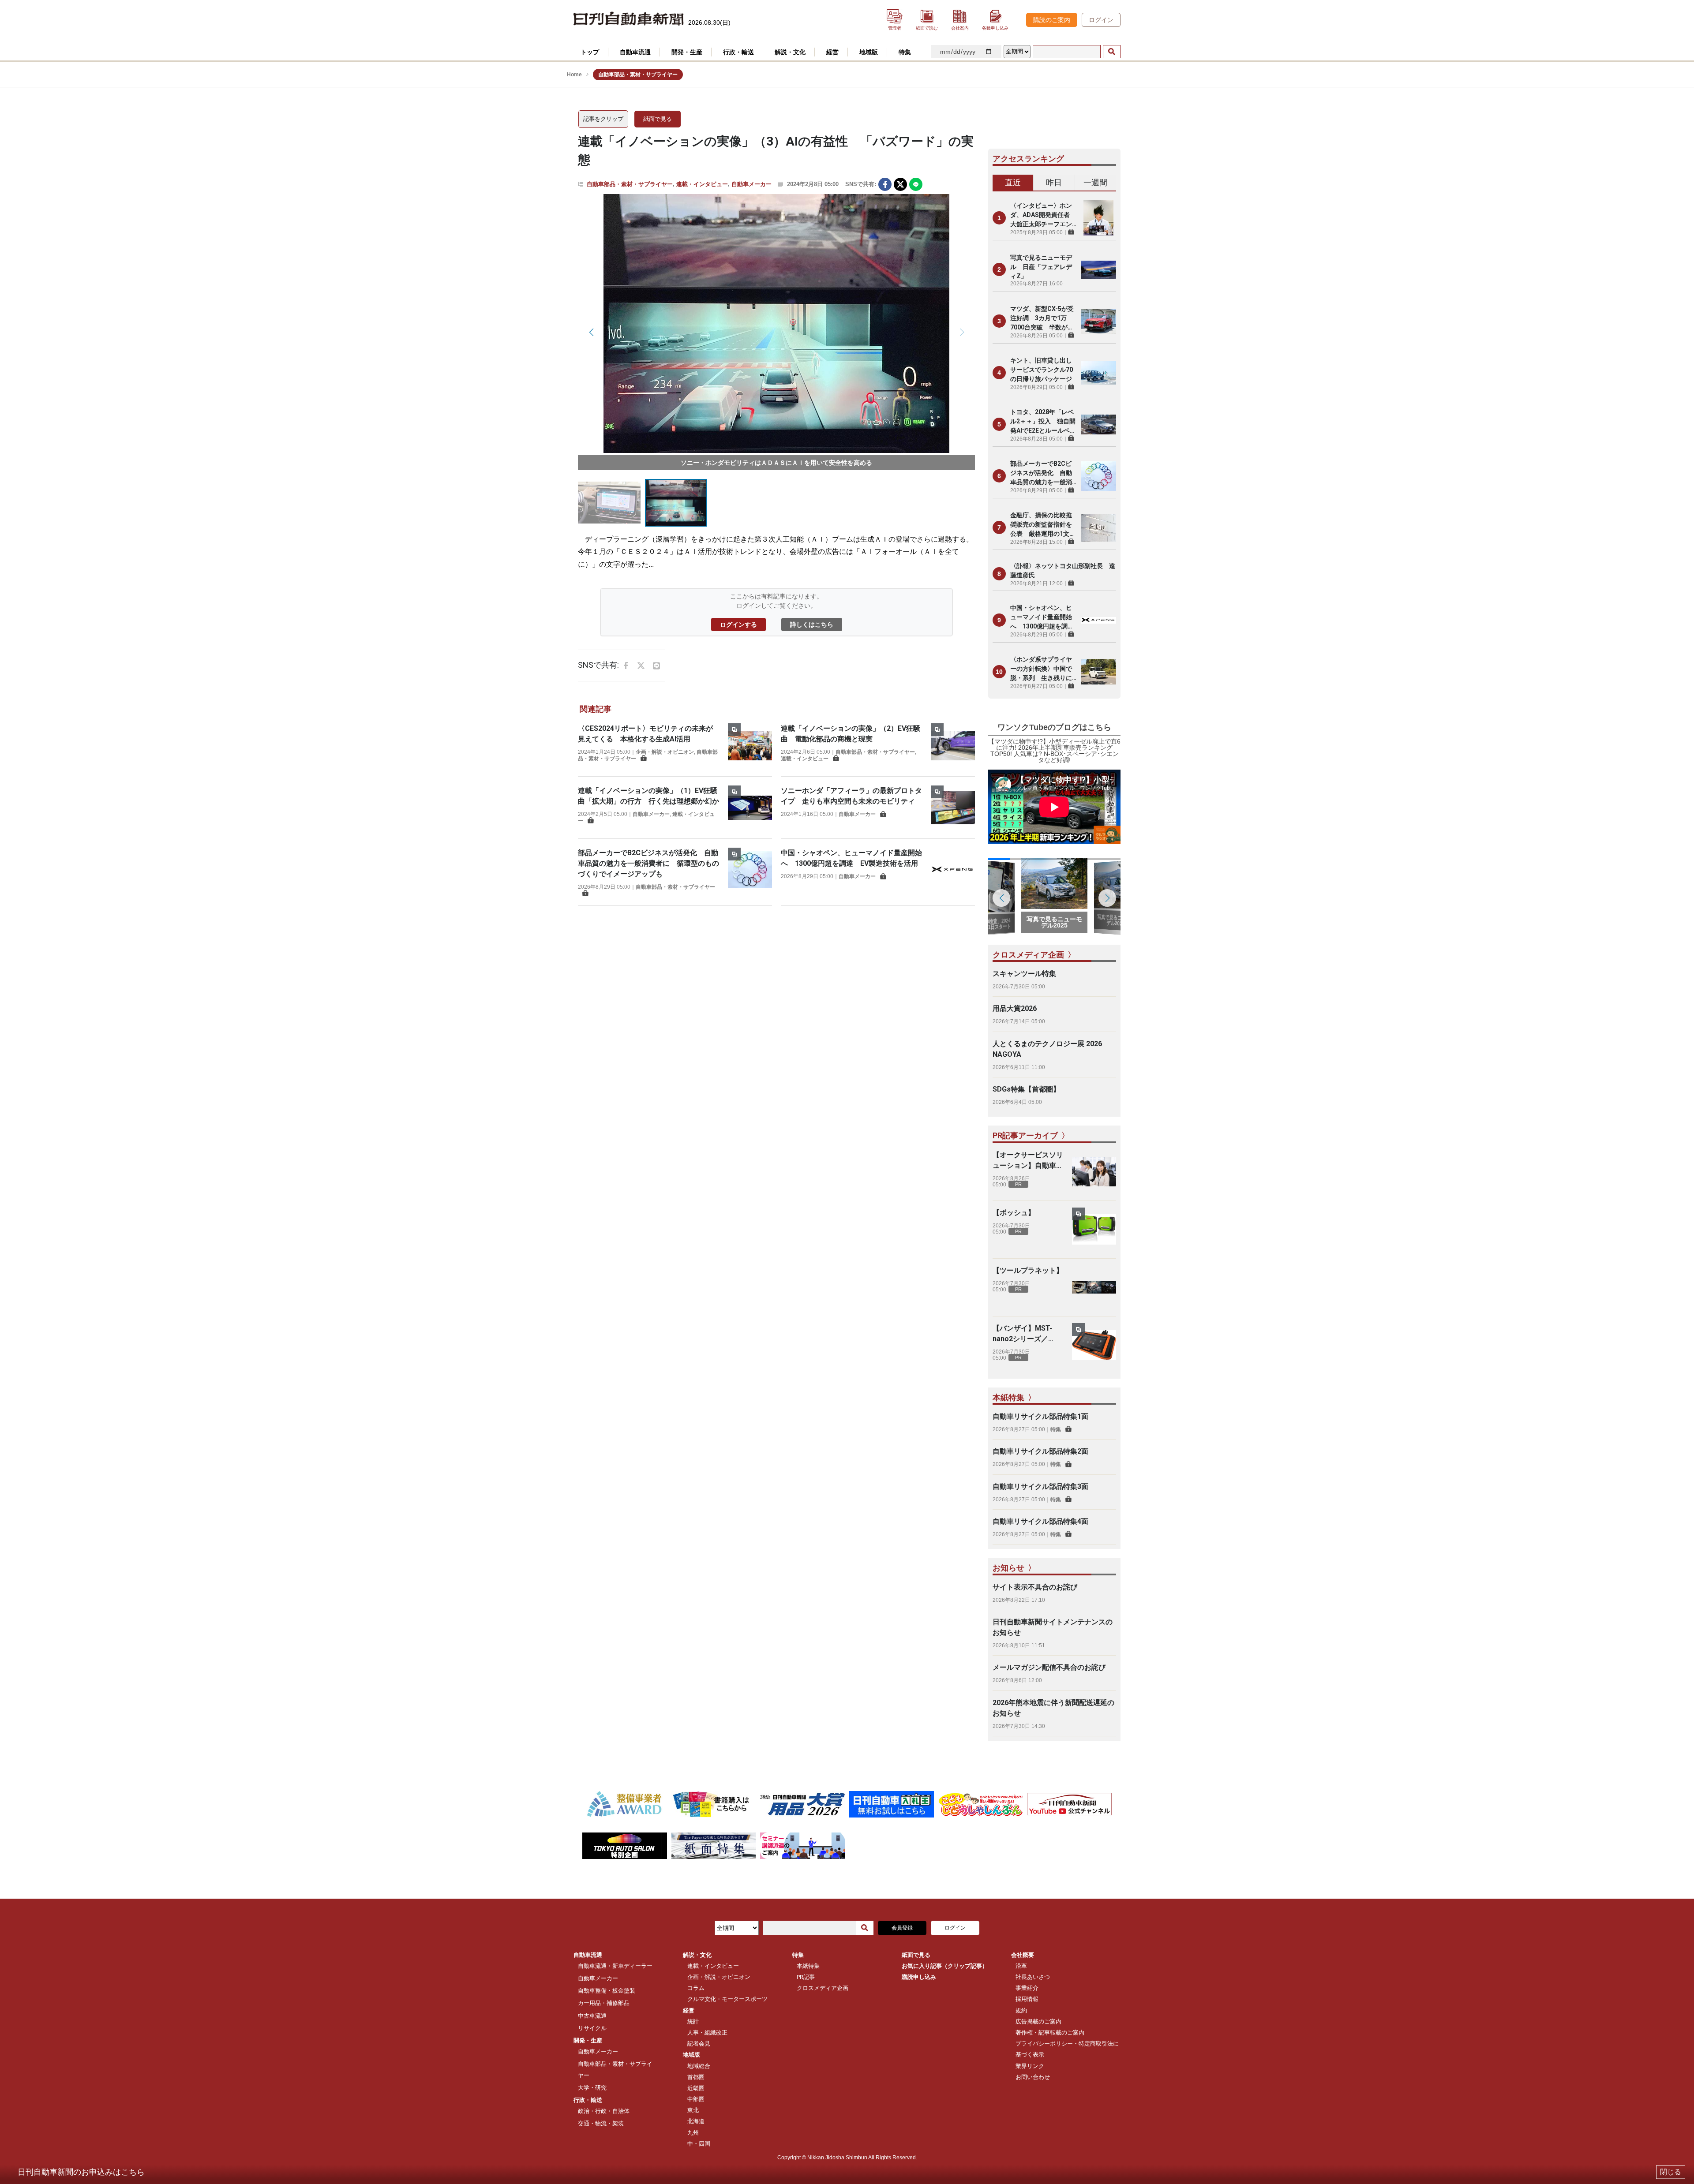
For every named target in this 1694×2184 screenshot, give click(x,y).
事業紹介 (1027, 1988)
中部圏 (696, 2099)
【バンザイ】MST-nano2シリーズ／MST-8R (1022, 1334)
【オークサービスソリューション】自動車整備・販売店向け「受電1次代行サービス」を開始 (1028, 1161)
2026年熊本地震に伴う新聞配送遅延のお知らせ (1053, 1708)
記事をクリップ (603, 119)
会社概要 (1023, 1955)
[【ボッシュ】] (1094, 1230)
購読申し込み (919, 1977)
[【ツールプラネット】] (1094, 1287)
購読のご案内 (1052, 20)
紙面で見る (658, 119)
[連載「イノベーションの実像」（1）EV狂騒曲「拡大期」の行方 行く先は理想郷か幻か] (750, 808)
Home (574, 75)
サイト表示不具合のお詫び (1035, 1587)
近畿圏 (696, 2088)
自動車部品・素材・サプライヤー (630, 184)
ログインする (738, 625)
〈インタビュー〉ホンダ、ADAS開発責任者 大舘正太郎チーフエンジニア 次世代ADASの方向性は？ (1043, 215)
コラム (696, 1988)
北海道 (696, 2121)
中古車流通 (592, 2016)
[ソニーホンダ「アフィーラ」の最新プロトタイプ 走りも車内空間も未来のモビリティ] (953, 808)
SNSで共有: (861, 184)
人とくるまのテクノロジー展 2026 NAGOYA (1047, 1049)
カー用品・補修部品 (604, 2003)
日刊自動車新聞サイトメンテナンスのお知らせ (1053, 1627)
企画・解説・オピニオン (665, 752)
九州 (693, 2133)
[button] (962, 332)
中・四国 (699, 2144)
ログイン (1101, 20)
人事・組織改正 (707, 2033)
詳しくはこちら (812, 625)
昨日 (1054, 182)
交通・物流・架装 (601, 2123)
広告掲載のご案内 (1038, 2021)
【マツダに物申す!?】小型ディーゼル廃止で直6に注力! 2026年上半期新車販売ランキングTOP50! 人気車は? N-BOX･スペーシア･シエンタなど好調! (1054, 751)
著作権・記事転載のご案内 (1050, 2033)
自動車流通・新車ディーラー (615, 1966)
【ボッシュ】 (1014, 1213)
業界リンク (1030, 2066)
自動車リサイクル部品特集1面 (1040, 1416)
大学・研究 (592, 2088)
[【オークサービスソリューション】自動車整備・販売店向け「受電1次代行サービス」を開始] (1094, 1172)
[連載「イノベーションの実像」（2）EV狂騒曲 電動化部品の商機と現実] (953, 745)
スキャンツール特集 (1024, 974)
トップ (590, 52)
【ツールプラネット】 (1028, 1270)
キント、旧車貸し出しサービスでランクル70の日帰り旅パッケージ (1042, 370)
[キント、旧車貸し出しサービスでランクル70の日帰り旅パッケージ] (1098, 373)
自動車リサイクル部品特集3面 (1040, 1487)
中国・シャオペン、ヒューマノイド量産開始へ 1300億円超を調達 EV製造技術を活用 (1043, 618)
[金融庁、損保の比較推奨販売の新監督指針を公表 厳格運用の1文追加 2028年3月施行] (1098, 527)
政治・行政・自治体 (604, 2111)
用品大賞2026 (1015, 1008)
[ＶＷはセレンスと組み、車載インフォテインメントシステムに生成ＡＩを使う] (776, 323)
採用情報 (1027, 1999)
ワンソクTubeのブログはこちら (1054, 727)
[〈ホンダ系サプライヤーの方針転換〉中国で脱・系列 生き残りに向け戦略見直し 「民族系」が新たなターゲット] (1098, 672)
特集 (1056, 1429)
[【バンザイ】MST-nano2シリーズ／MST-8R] (1094, 1345)
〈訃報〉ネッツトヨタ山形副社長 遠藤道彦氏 (1063, 570)
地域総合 (699, 2066)
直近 (1013, 182)
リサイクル (592, 2028)
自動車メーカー (751, 184)
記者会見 (699, 2044)
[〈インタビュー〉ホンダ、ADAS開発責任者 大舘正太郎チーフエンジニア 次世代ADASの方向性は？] (1098, 218)
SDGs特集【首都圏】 (1026, 1089)
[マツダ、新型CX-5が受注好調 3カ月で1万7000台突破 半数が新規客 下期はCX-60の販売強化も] (1098, 321)
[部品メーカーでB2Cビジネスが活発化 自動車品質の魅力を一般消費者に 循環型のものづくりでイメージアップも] (750, 872)
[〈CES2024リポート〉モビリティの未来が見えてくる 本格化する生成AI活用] (750, 745)
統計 (693, 2021)
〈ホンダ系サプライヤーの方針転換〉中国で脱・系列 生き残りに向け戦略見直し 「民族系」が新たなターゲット (1041, 669)
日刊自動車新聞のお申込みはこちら (81, 2172)
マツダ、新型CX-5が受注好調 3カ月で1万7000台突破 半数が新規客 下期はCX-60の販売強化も (1042, 319)
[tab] (1013, 183)
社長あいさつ (1033, 1977)
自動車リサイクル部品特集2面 (1040, 1451)
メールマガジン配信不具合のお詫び (1049, 1667)
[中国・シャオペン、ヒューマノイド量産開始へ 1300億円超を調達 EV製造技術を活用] (953, 870)
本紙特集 (808, 1966)
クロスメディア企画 (823, 1988)
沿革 (1021, 1966)
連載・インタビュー (702, 184)
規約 (1021, 2010)
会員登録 (902, 1928)
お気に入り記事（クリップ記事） (945, 1966)
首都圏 (696, 2077)
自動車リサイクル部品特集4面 (1040, 1521)
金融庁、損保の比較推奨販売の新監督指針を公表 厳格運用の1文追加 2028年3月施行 (1043, 525)
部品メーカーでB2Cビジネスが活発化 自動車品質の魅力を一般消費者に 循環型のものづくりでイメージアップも (648, 863)
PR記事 (806, 1977)
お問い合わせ (1033, 2077)
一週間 (1095, 182)
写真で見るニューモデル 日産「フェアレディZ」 (1041, 267)
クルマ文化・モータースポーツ (727, 1999)
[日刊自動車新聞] (629, 19)
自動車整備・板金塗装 (607, 1991)
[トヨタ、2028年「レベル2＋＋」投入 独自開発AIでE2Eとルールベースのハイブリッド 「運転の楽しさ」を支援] (1098, 424)
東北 (693, 2110)
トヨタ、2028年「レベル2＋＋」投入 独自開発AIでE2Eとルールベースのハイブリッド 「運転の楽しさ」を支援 (1043, 422)
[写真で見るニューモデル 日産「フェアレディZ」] (1098, 269)
